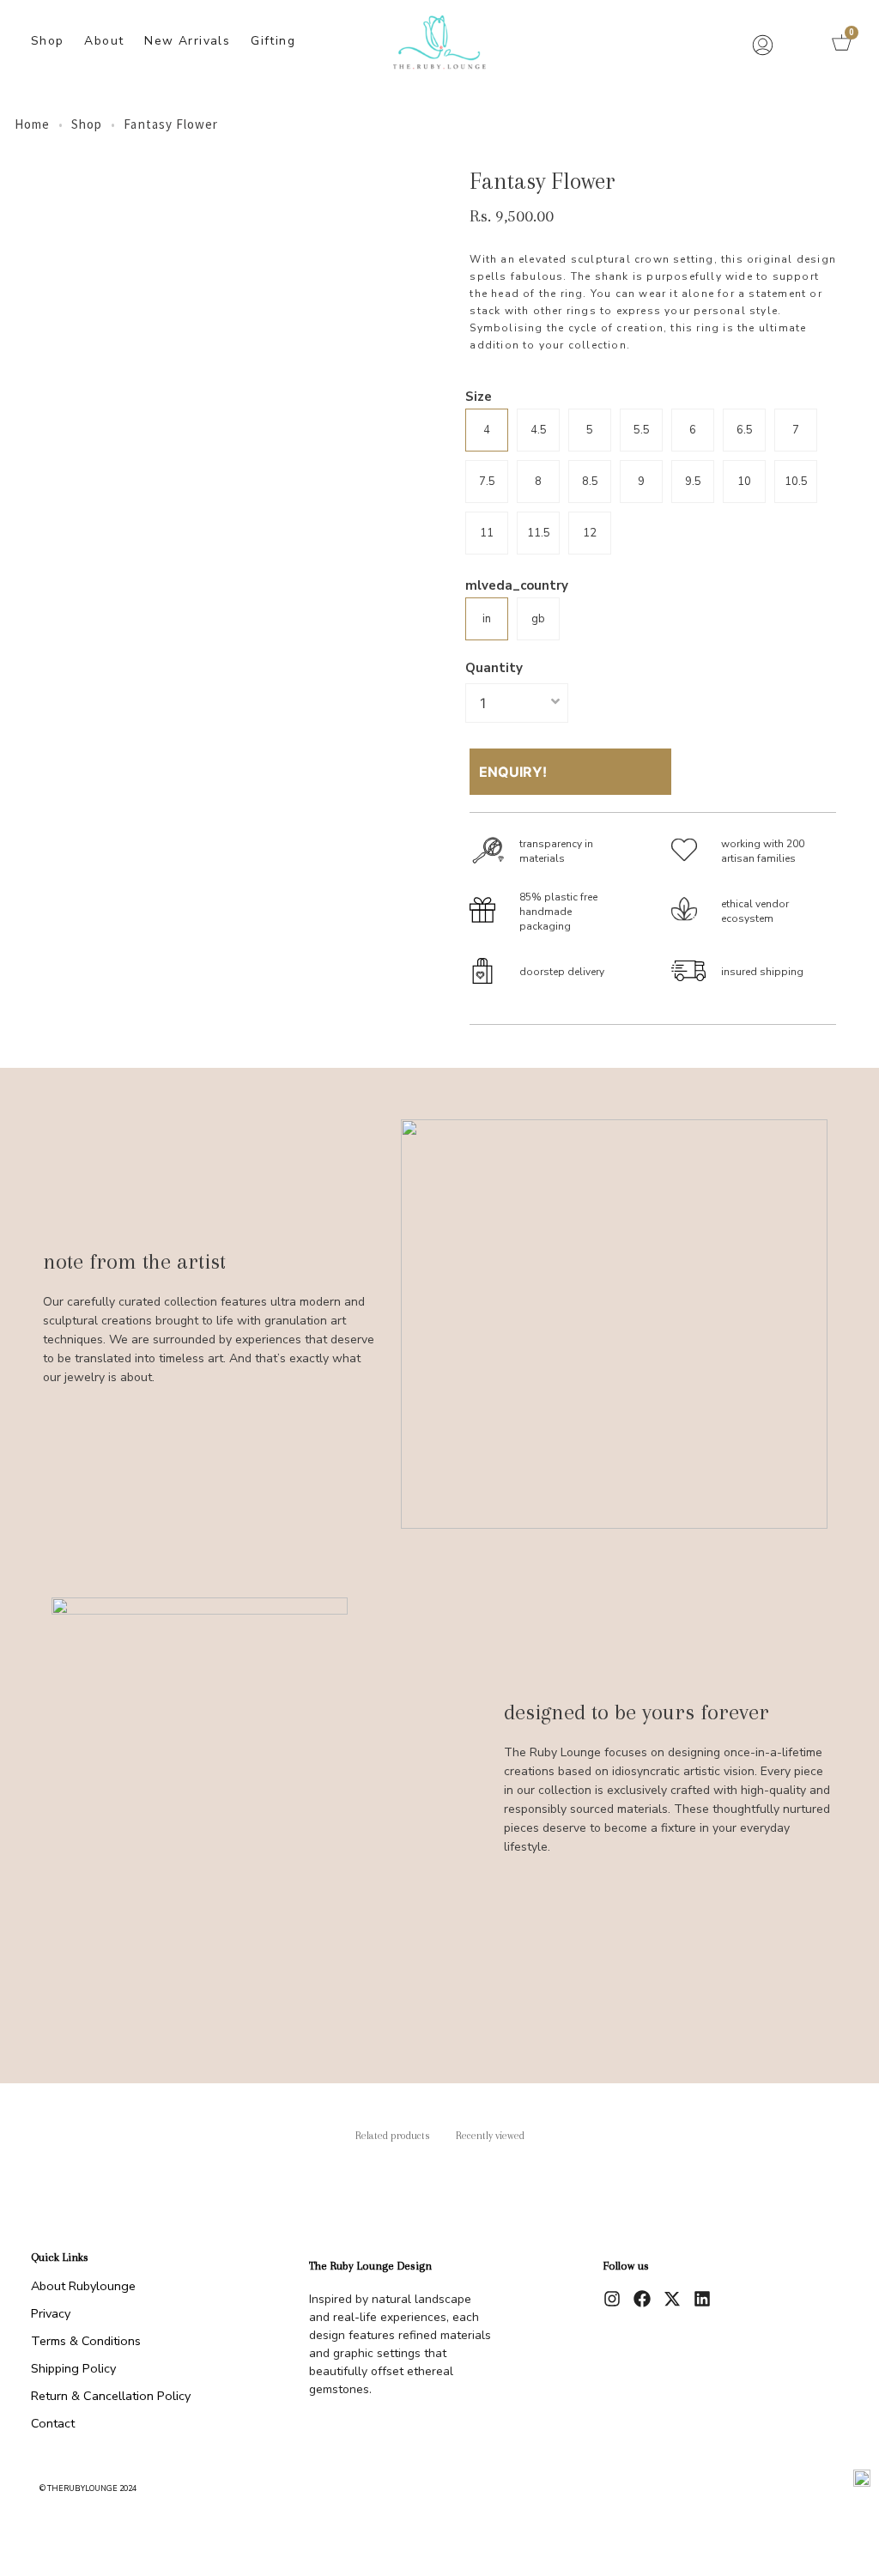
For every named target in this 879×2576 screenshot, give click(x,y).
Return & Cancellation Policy (111, 2396)
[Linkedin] (702, 2299)
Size (479, 397)
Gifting (273, 41)
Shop (48, 41)
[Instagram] (612, 2299)
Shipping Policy (73, 2368)
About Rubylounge (83, 2286)
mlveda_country (517, 586)
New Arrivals (187, 41)
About (104, 41)
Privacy (51, 2313)
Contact (53, 2423)
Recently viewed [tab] (490, 2136)
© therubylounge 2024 (88, 2488)
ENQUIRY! (513, 772)
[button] (800, 43)
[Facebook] (642, 2299)
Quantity (494, 668)
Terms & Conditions (86, 2341)
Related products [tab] (393, 2136)
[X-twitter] (672, 2299)
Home (32, 124)
